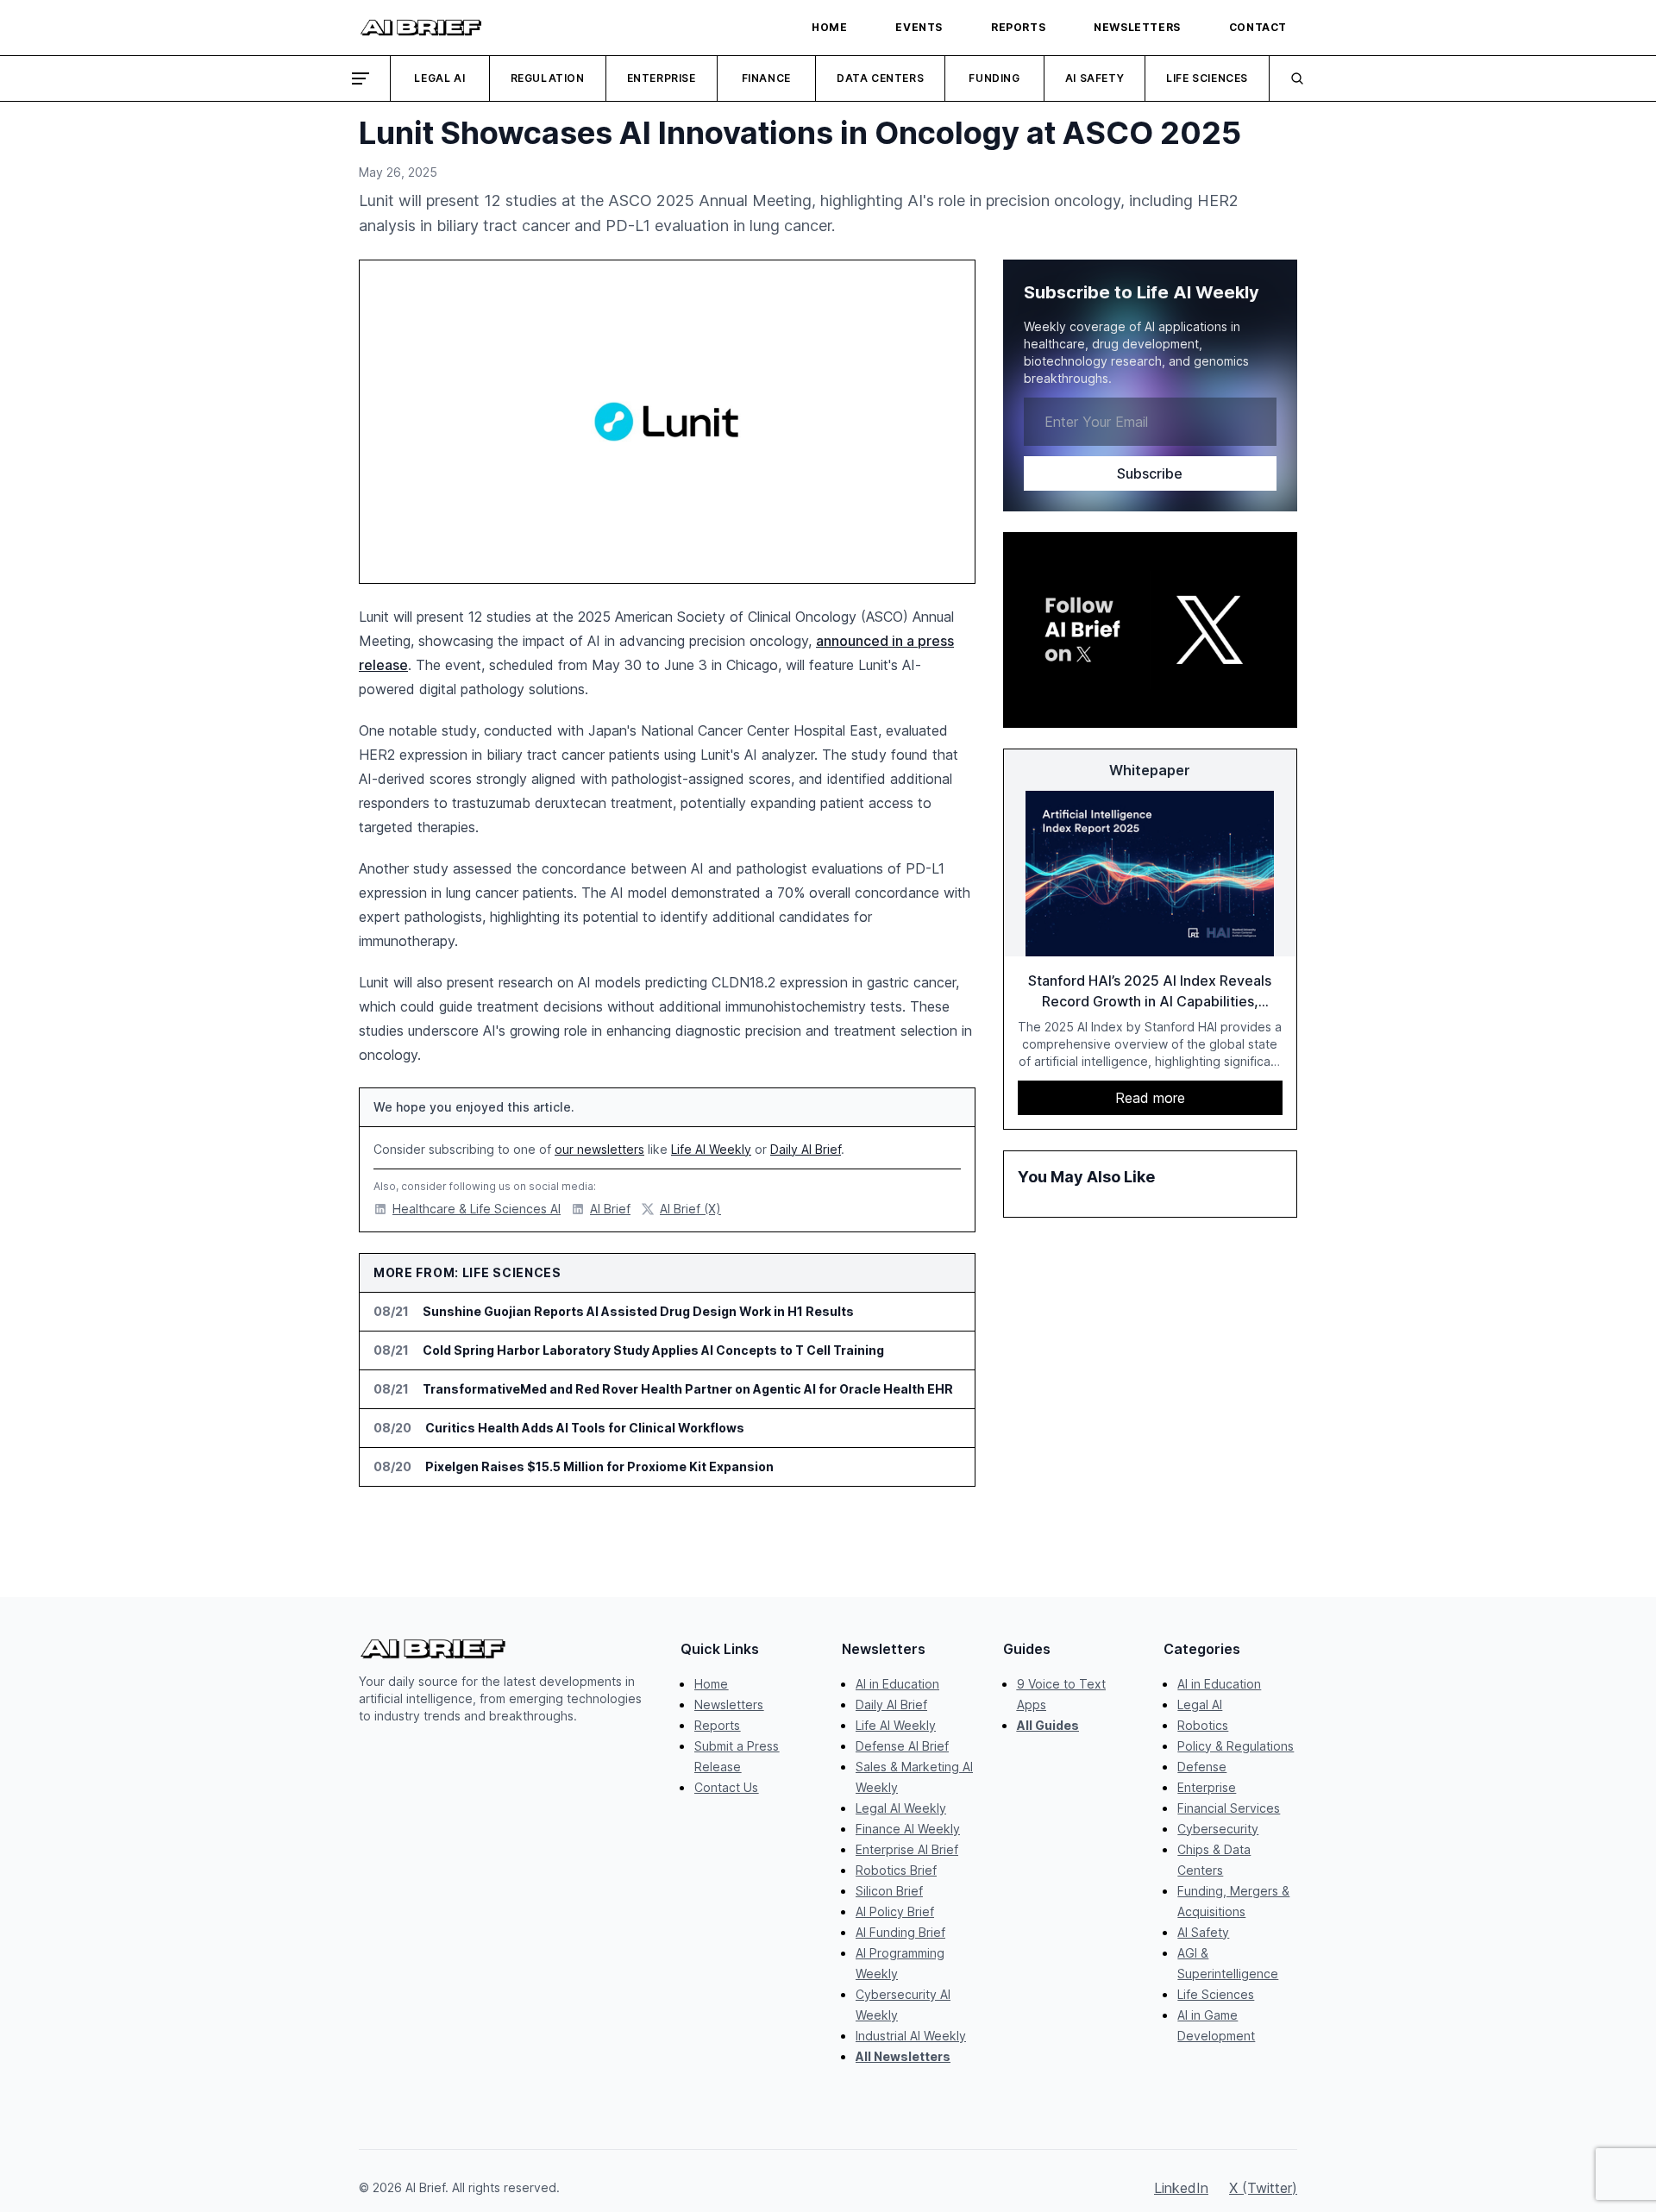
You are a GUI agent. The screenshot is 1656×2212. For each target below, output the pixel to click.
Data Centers (880, 78)
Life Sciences (1207, 78)
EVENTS (919, 27)
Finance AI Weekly (908, 1829)
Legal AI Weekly (901, 1808)
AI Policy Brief (895, 1911)
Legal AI (439, 78)
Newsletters (729, 1704)
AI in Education (897, 1684)
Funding (994, 78)
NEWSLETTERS (1137, 27)
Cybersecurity (1218, 1829)
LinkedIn (1181, 2188)
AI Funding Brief (900, 1932)
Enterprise (662, 78)
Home (711, 1684)
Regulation (548, 78)
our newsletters (599, 1149)
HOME (829, 27)
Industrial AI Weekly (911, 2036)
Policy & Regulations (1236, 1746)
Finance (766, 78)
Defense (1202, 1767)
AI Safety (1095, 78)
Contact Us (726, 1787)
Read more (1150, 1098)
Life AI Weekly (711, 1149)
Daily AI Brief (806, 1149)
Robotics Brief (896, 1870)
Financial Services (1229, 1808)
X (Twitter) (1263, 2188)
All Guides (1048, 1725)
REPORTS (1018, 27)
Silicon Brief (889, 1891)
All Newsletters (903, 2056)
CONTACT (1258, 27)
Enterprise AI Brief (907, 1849)
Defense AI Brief (902, 1746)
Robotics (1203, 1725)
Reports (717, 1725)
